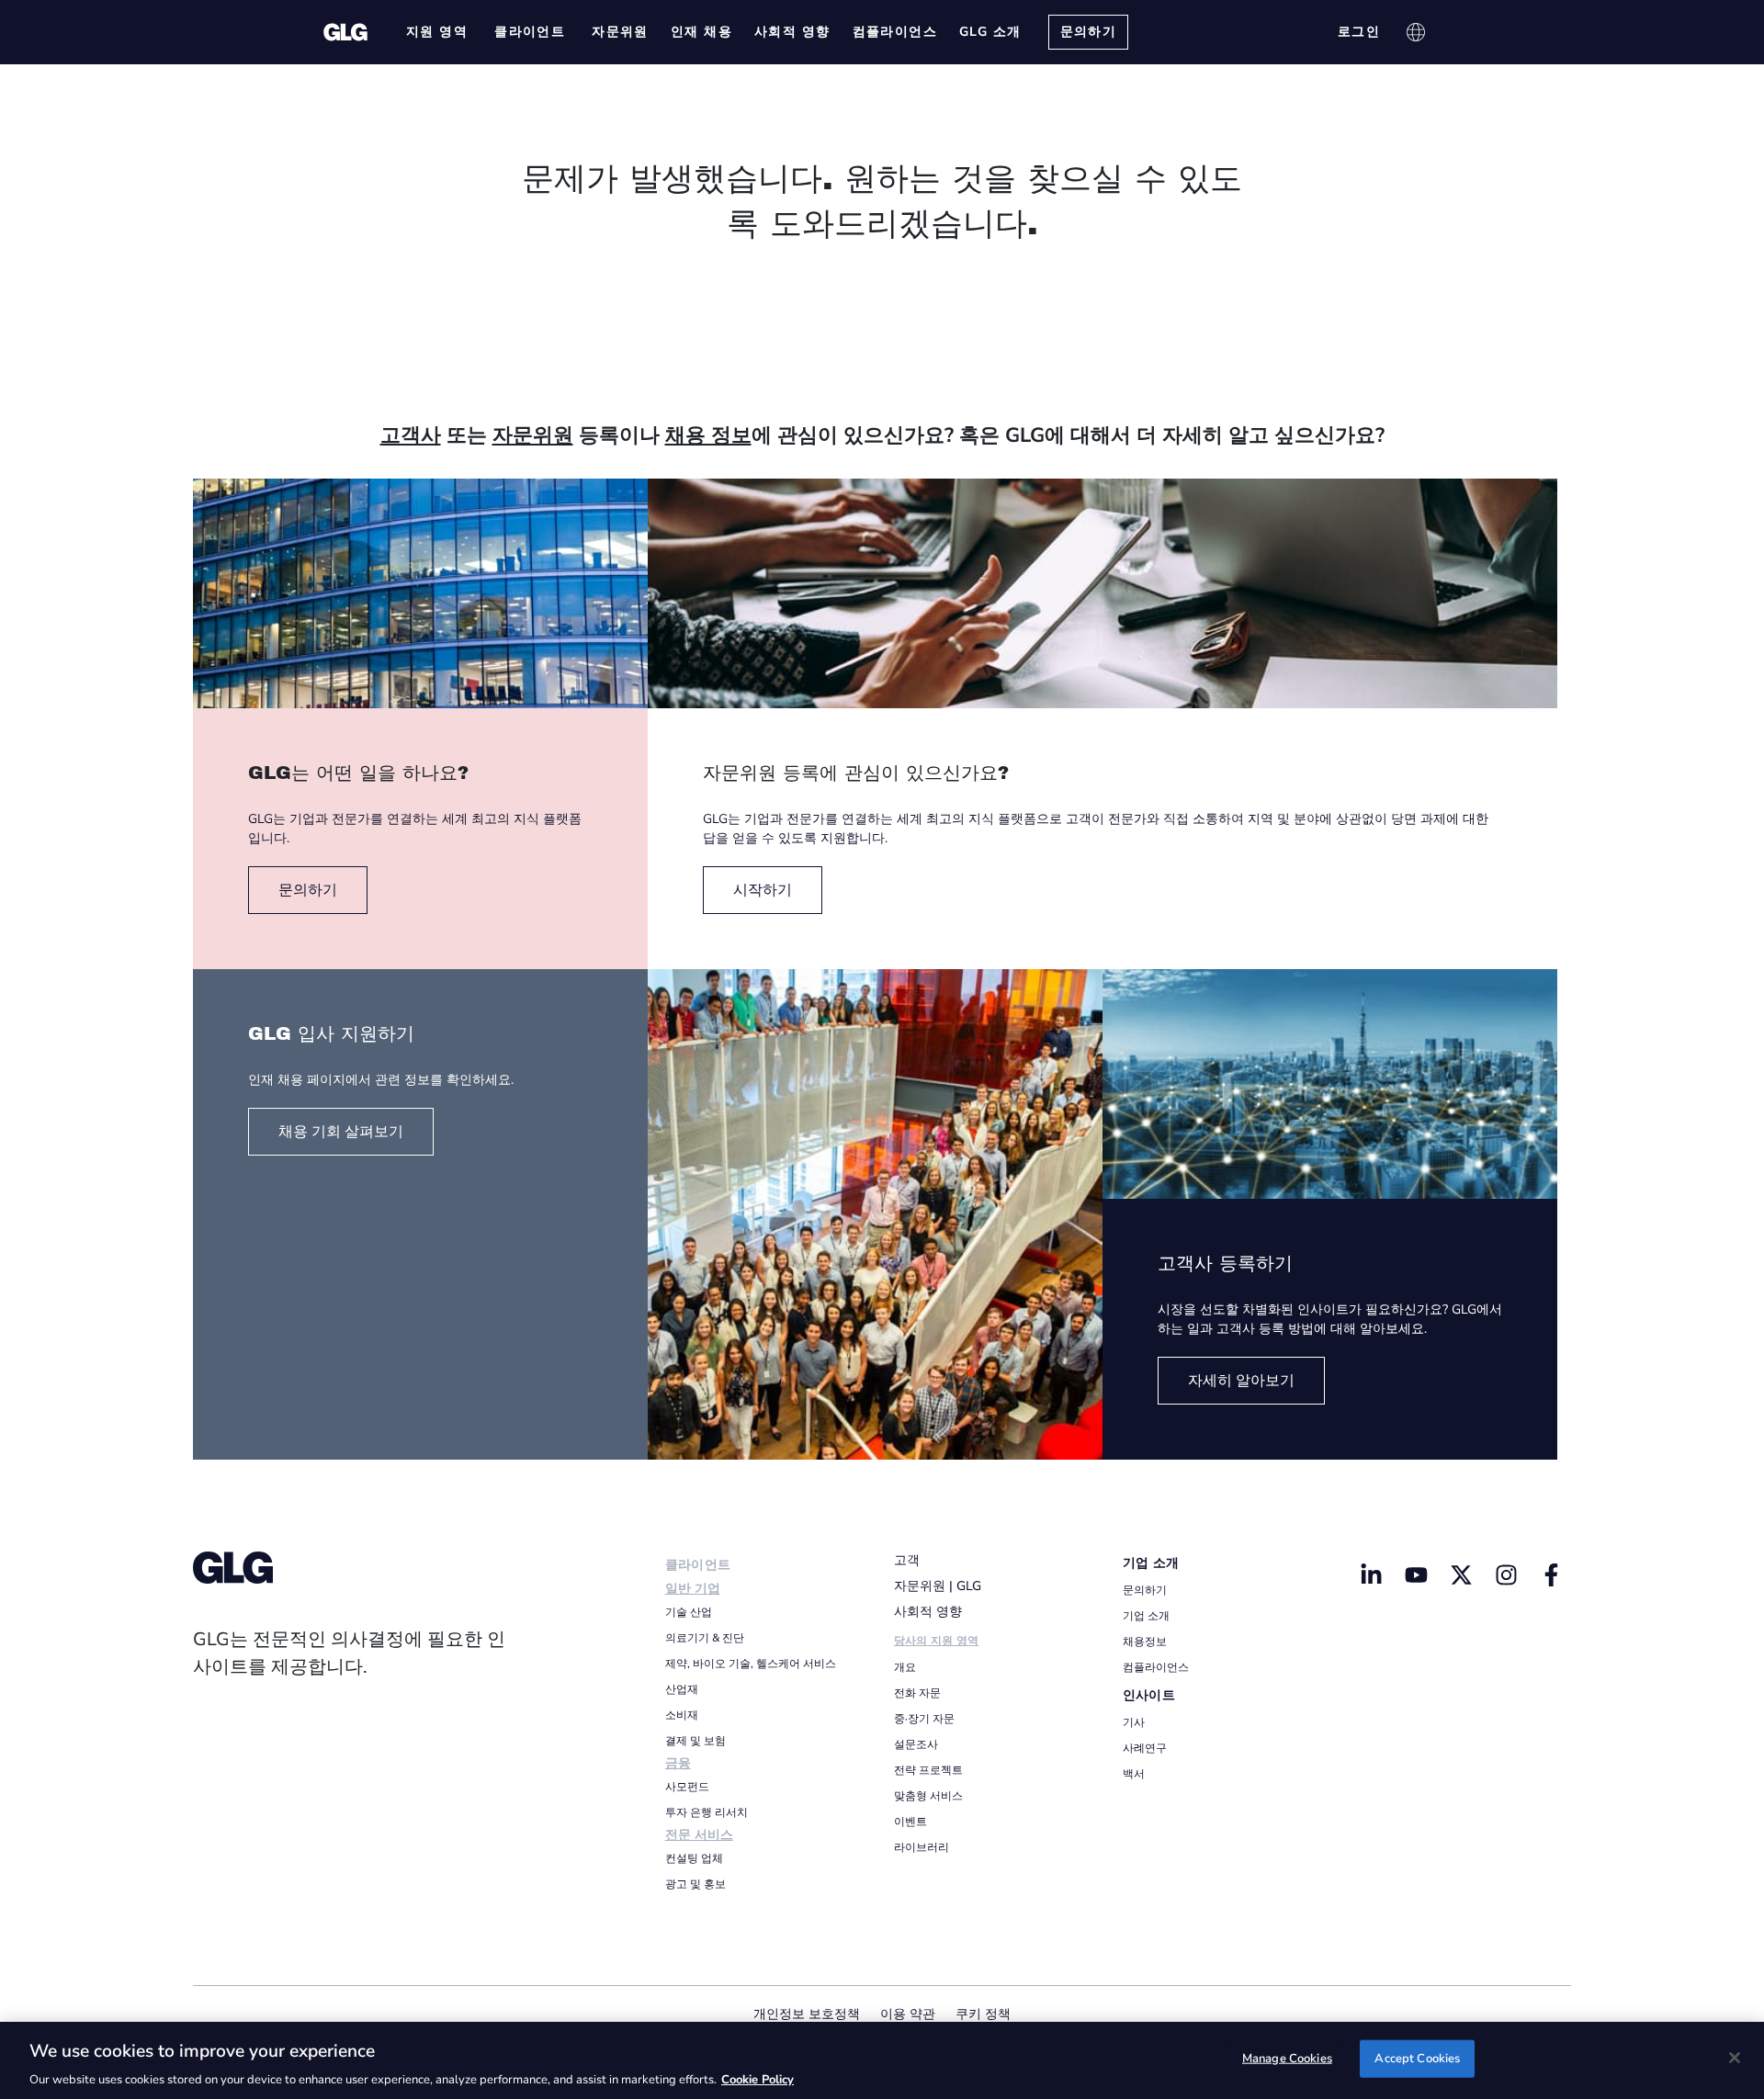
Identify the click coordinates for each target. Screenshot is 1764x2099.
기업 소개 (1151, 1563)
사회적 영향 (928, 1612)
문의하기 (1145, 1590)
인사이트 (1149, 1695)
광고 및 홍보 (695, 1884)
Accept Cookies (1417, 2058)
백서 (1134, 1774)
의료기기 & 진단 (705, 1638)
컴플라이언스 (1156, 1667)
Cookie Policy (758, 2080)
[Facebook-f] (1551, 1574)
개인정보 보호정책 (807, 2014)
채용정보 (1145, 1642)
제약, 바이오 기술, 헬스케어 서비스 (751, 1664)
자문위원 (533, 435)
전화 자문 (917, 1693)
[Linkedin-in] (1372, 1574)
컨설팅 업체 (694, 1858)
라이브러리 (922, 1847)
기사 (1134, 1722)
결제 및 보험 (695, 1741)
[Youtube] (1417, 1574)
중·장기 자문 (924, 1719)
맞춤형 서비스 (928, 1796)
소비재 (682, 1715)
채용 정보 (708, 435)
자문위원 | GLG (938, 1586)
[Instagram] (1506, 1574)
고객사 (411, 435)
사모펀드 (687, 1787)
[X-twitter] (1461, 1574)
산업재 (682, 1689)
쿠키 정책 (983, 2014)
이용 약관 (908, 2014)
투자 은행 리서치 (707, 1812)
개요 (905, 1667)
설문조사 (916, 1744)
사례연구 (1145, 1748)
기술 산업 (689, 1612)
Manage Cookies (1287, 2058)
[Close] (1735, 2058)
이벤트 (910, 1822)
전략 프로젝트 (928, 1770)
